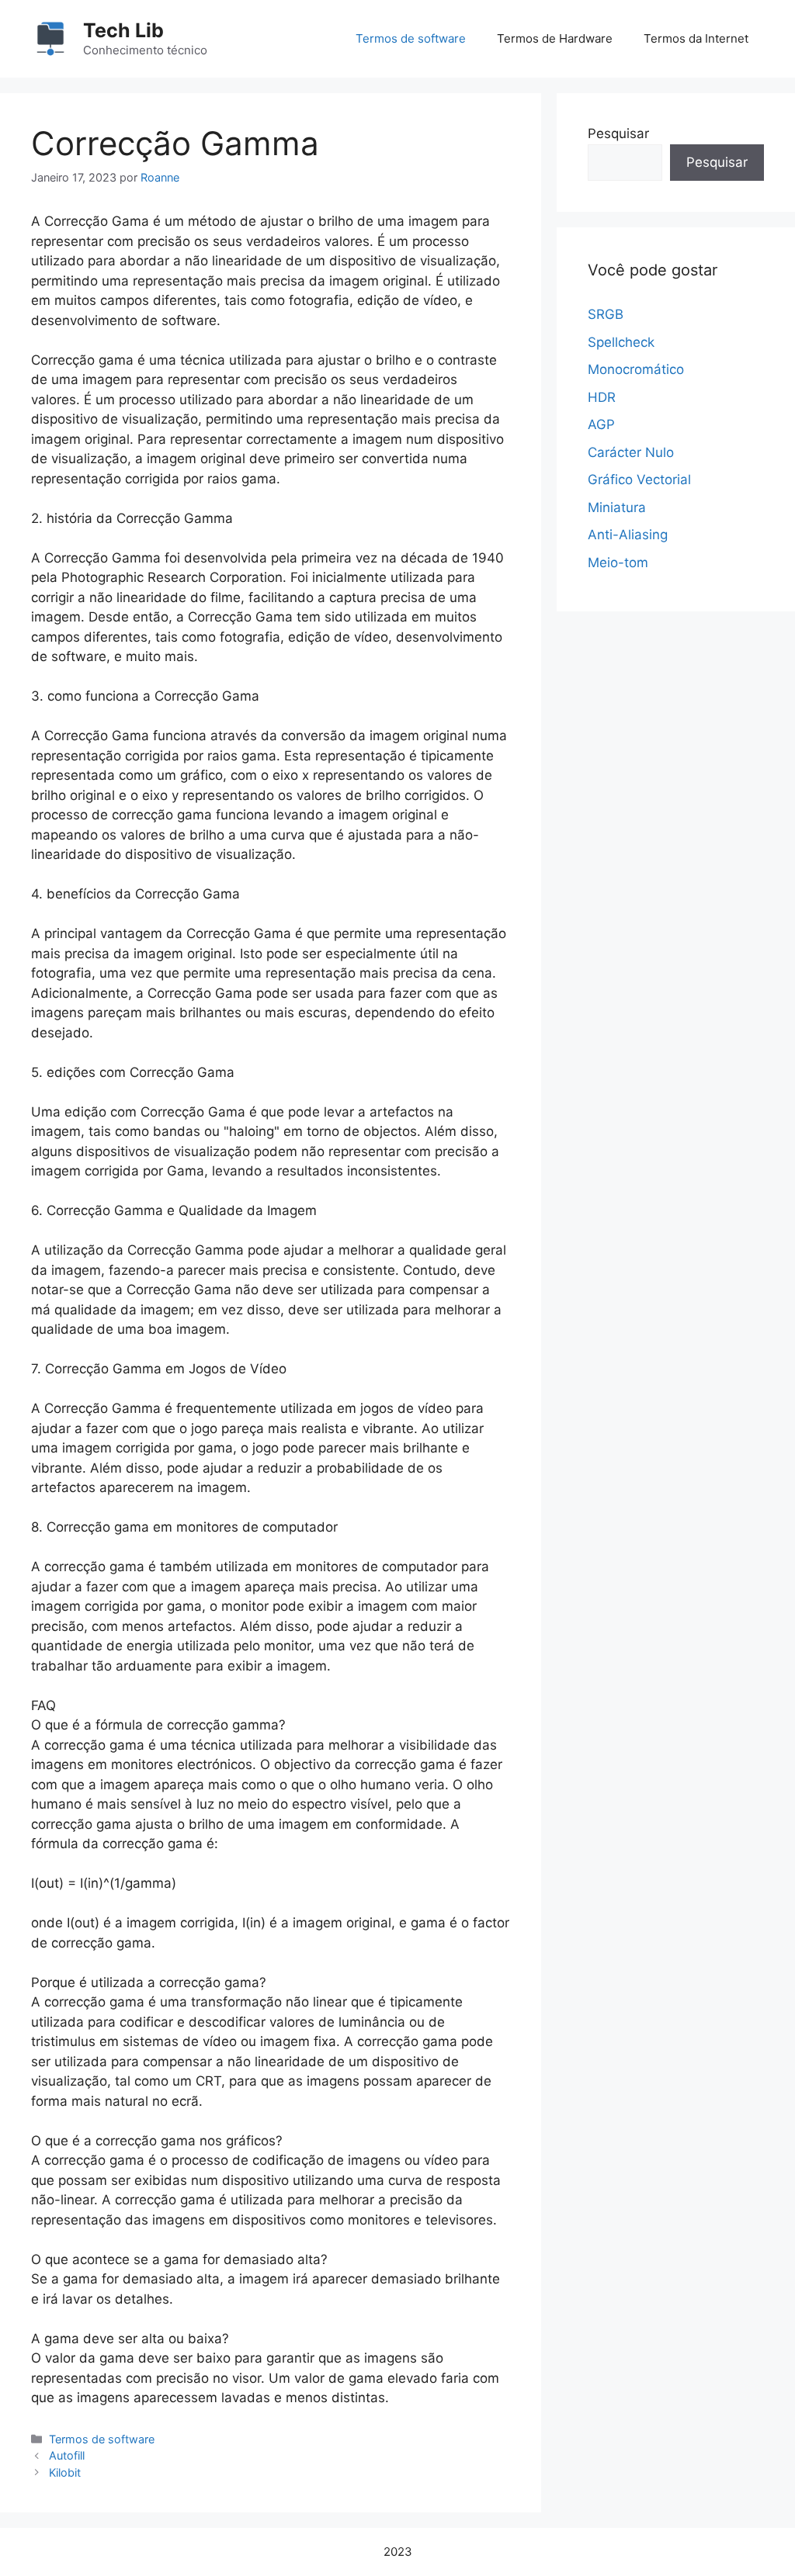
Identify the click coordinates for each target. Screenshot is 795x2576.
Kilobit (65, 2472)
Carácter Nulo (631, 452)
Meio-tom (618, 563)
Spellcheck (621, 342)
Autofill (67, 2455)
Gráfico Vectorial (639, 480)
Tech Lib (123, 30)
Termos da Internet (696, 38)
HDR (602, 397)
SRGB (606, 314)
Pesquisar (618, 133)
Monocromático (636, 369)
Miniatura (617, 507)
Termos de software (411, 38)
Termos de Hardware (555, 38)
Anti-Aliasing (628, 535)
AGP (601, 424)
